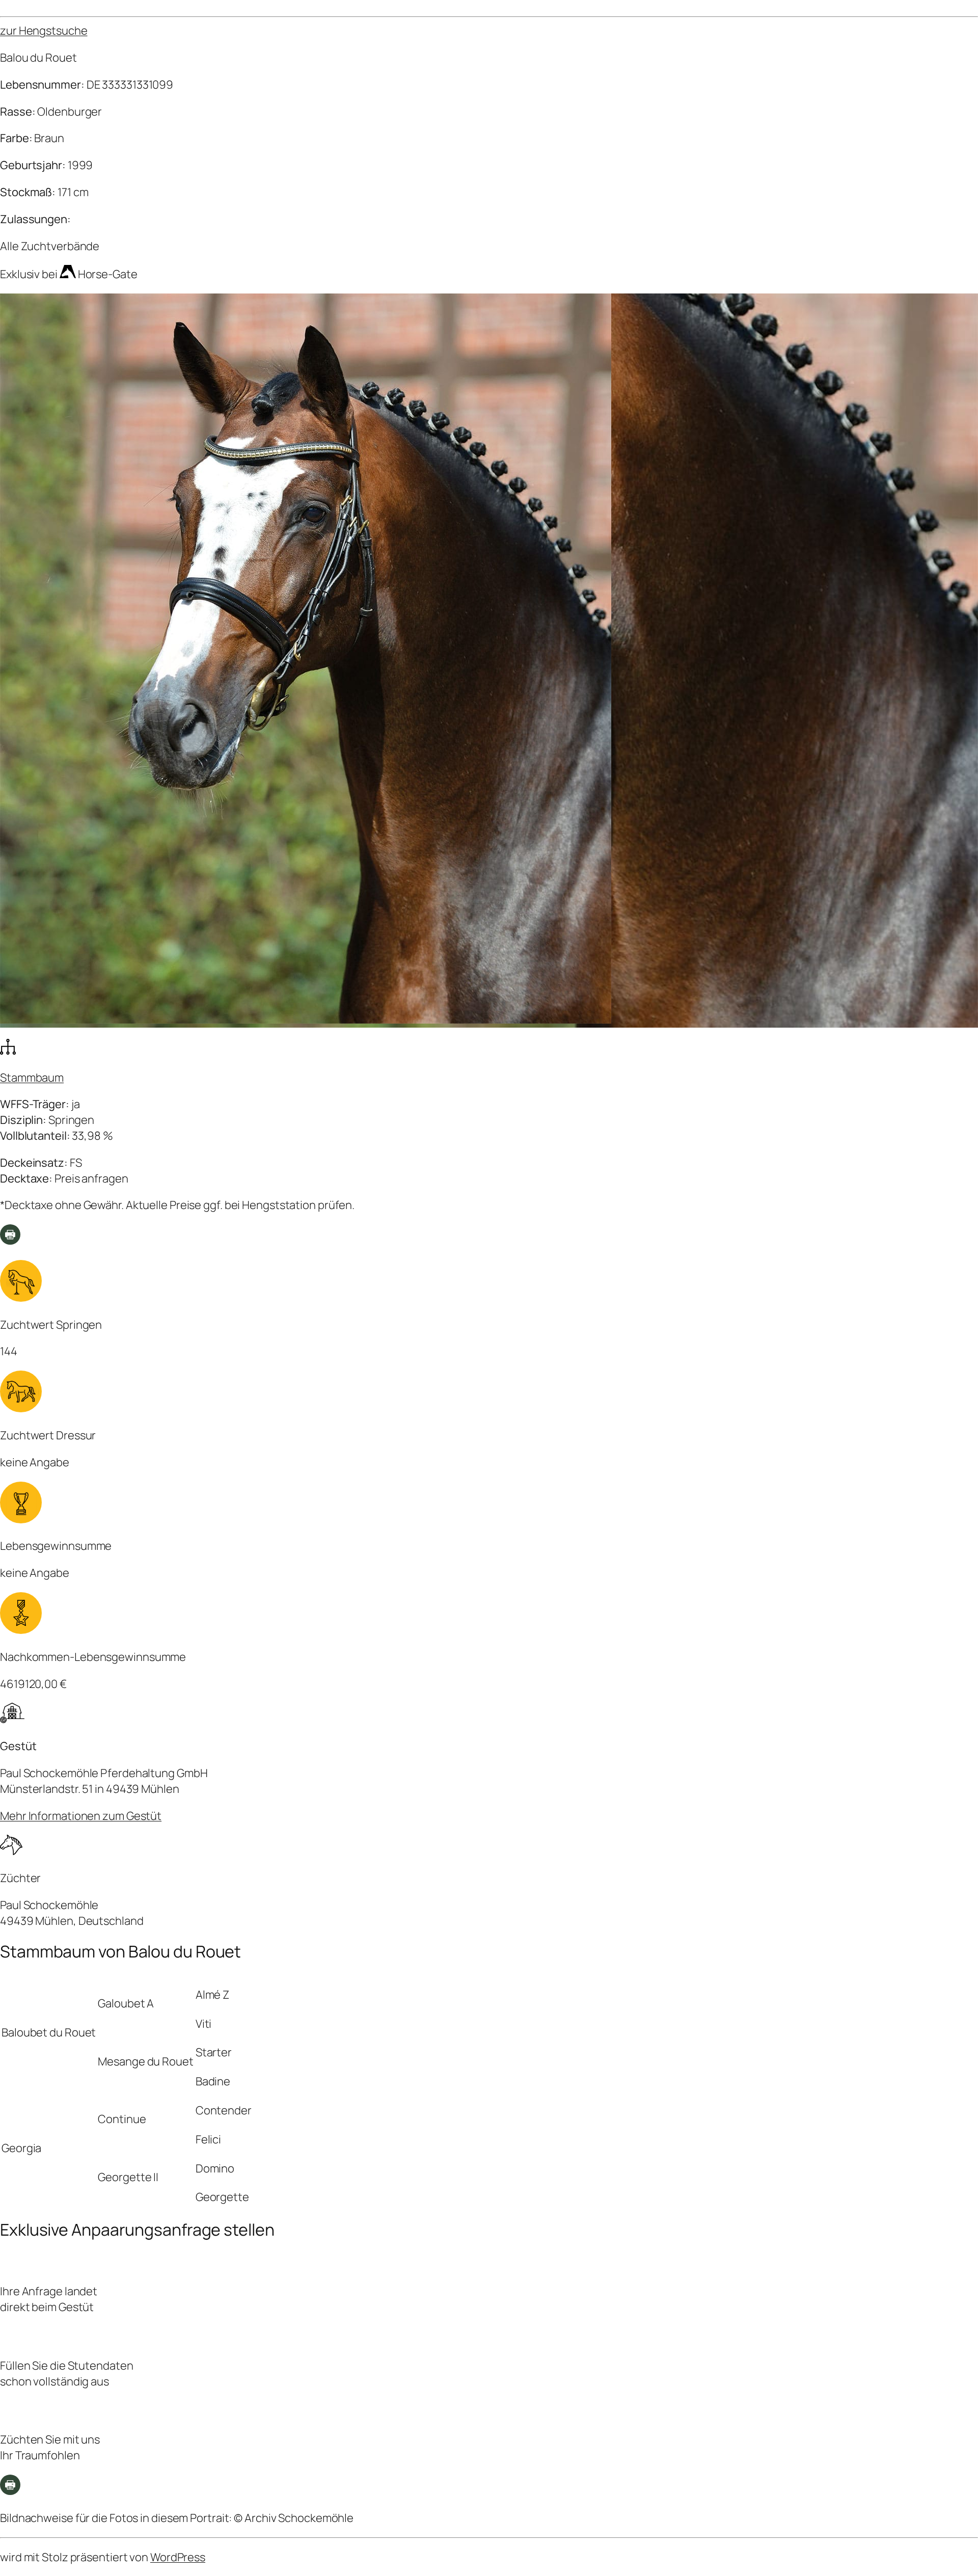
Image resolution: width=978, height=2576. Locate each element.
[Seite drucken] (10, 1241)
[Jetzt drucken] (10, 2491)
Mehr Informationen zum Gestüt (81, 1816)
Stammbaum (32, 1078)
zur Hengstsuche (44, 31)
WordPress (178, 2557)
